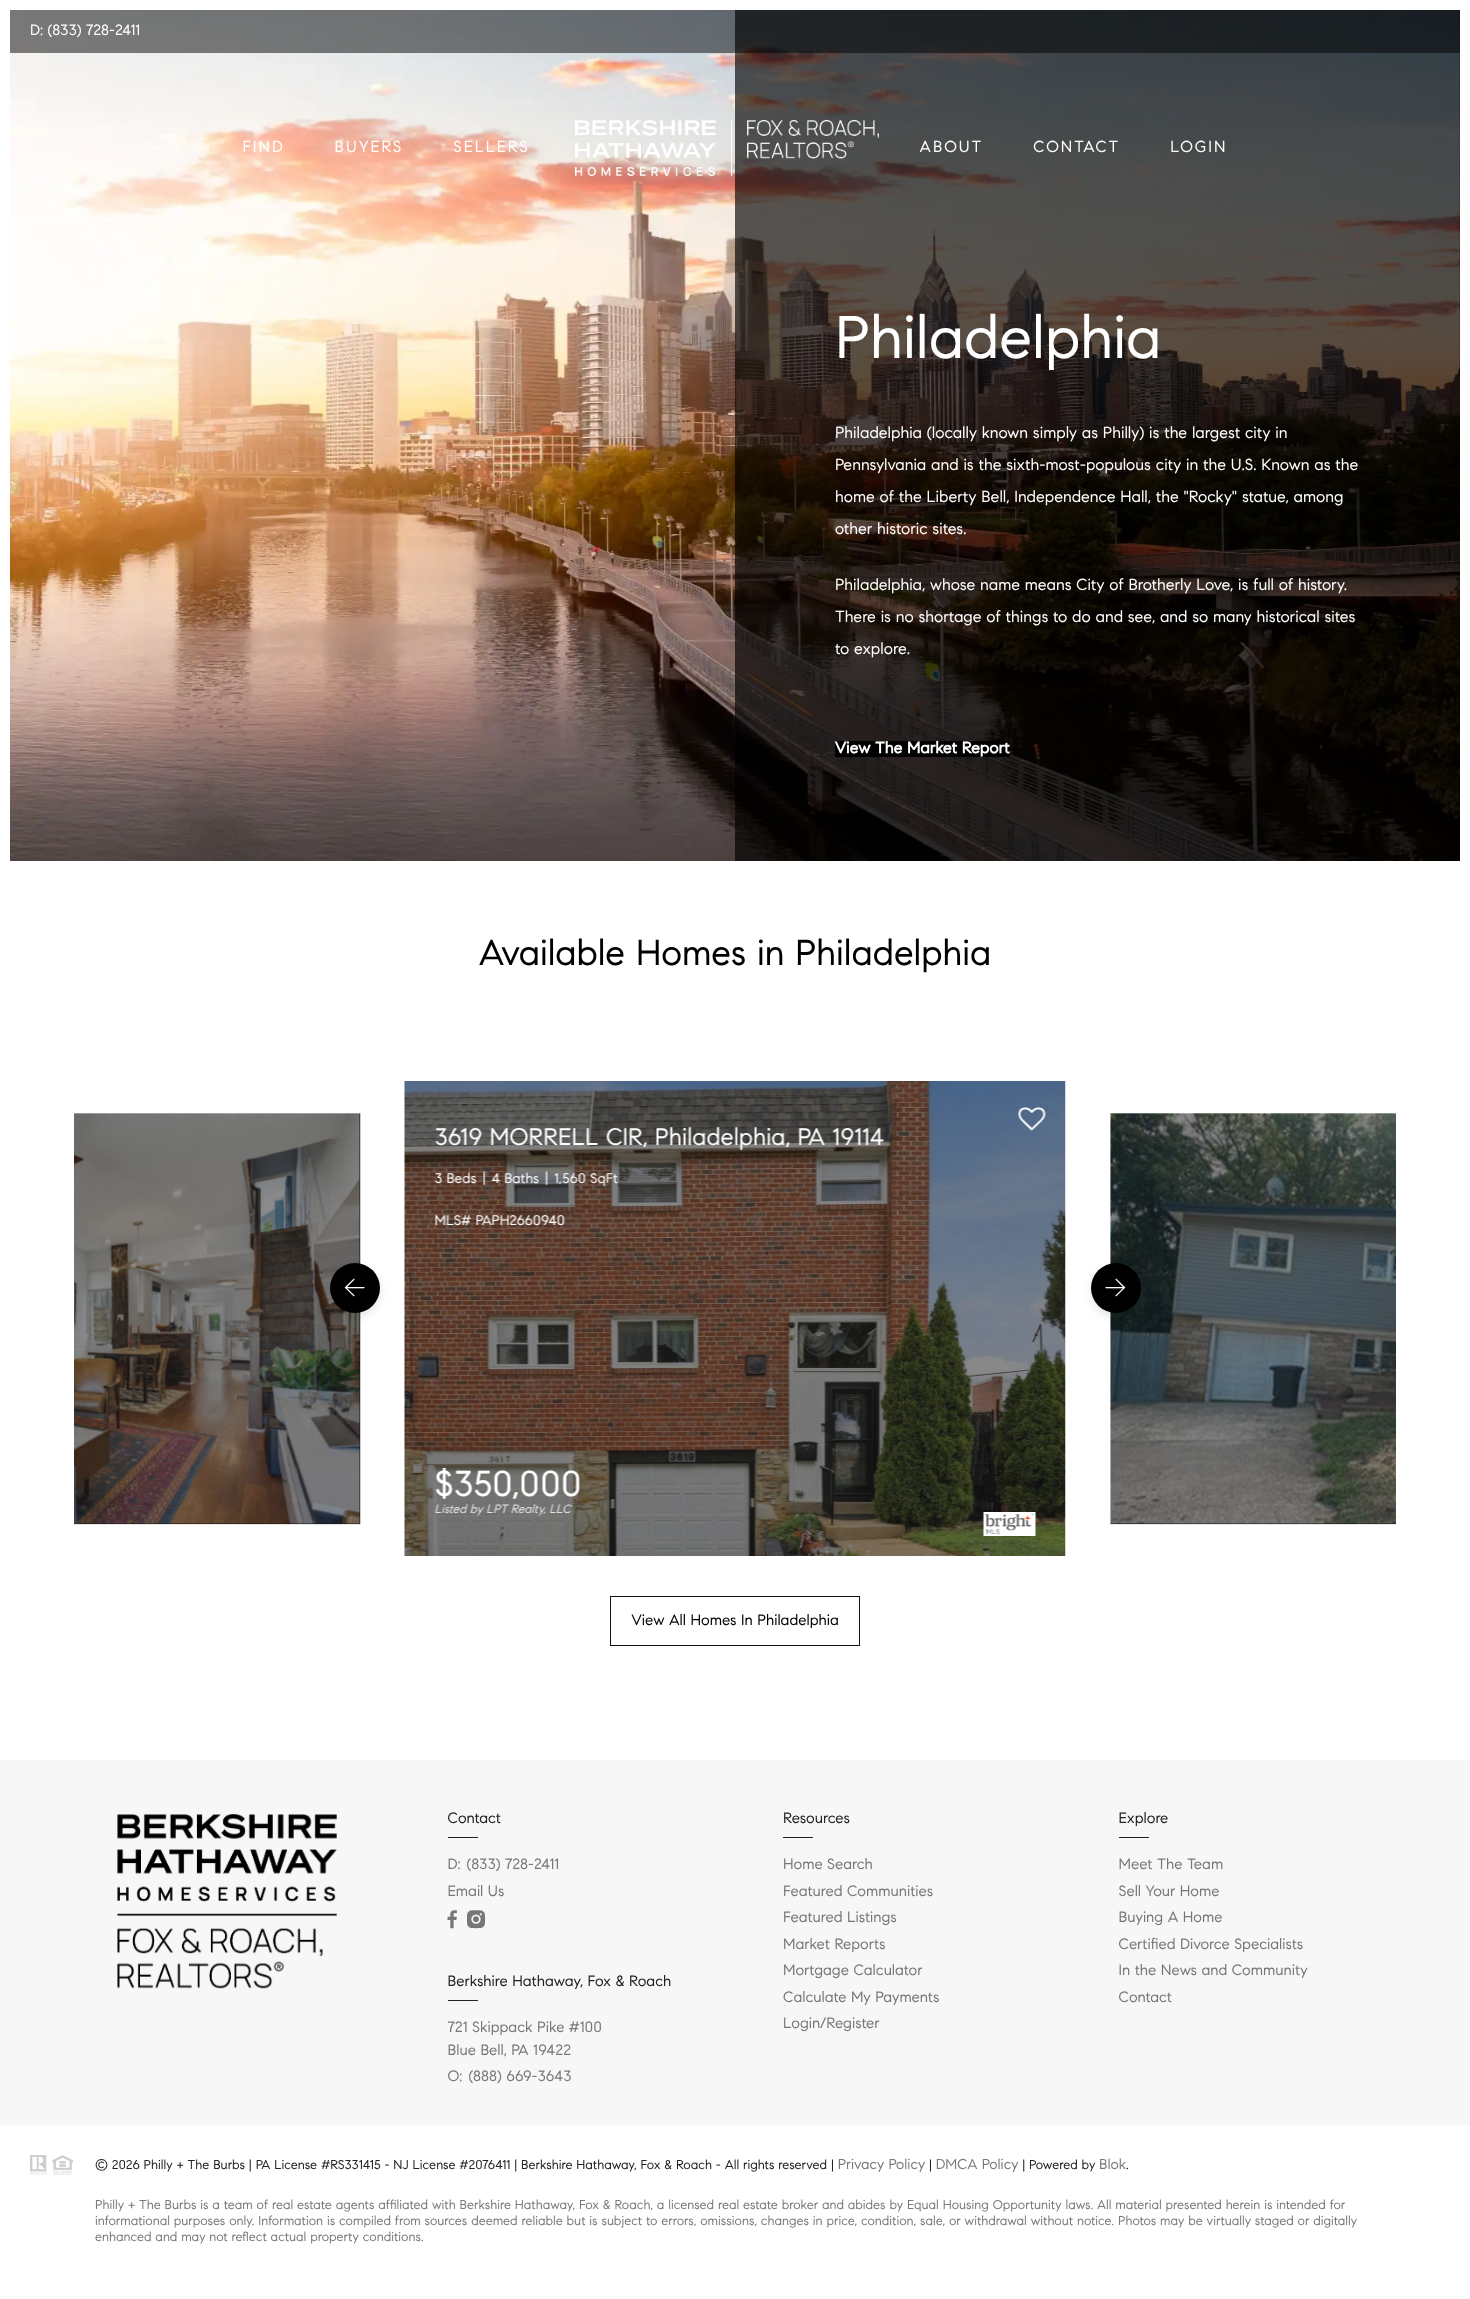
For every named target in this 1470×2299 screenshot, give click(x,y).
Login (1198, 147)
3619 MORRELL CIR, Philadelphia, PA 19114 (659, 1137)
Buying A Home (1171, 1918)
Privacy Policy (881, 2164)
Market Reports (834, 1945)
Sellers (491, 147)
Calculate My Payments (861, 1998)
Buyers (369, 147)
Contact (1076, 147)
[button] (355, 1288)
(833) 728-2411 (513, 1865)
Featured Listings (840, 1918)
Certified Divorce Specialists (1211, 1945)
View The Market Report (922, 749)
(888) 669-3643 (519, 2077)
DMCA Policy (977, 2164)
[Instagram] (476, 1920)
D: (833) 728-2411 (85, 31)
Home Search (828, 1865)
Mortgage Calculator (852, 1971)
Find (264, 147)
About (952, 147)
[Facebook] (452, 1920)
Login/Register (831, 2024)
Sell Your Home (1169, 1892)
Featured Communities (858, 1892)
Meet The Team (1171, 1865)
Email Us (476, 1892)
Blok (1112, 2164)
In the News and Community (1213, 1971)
